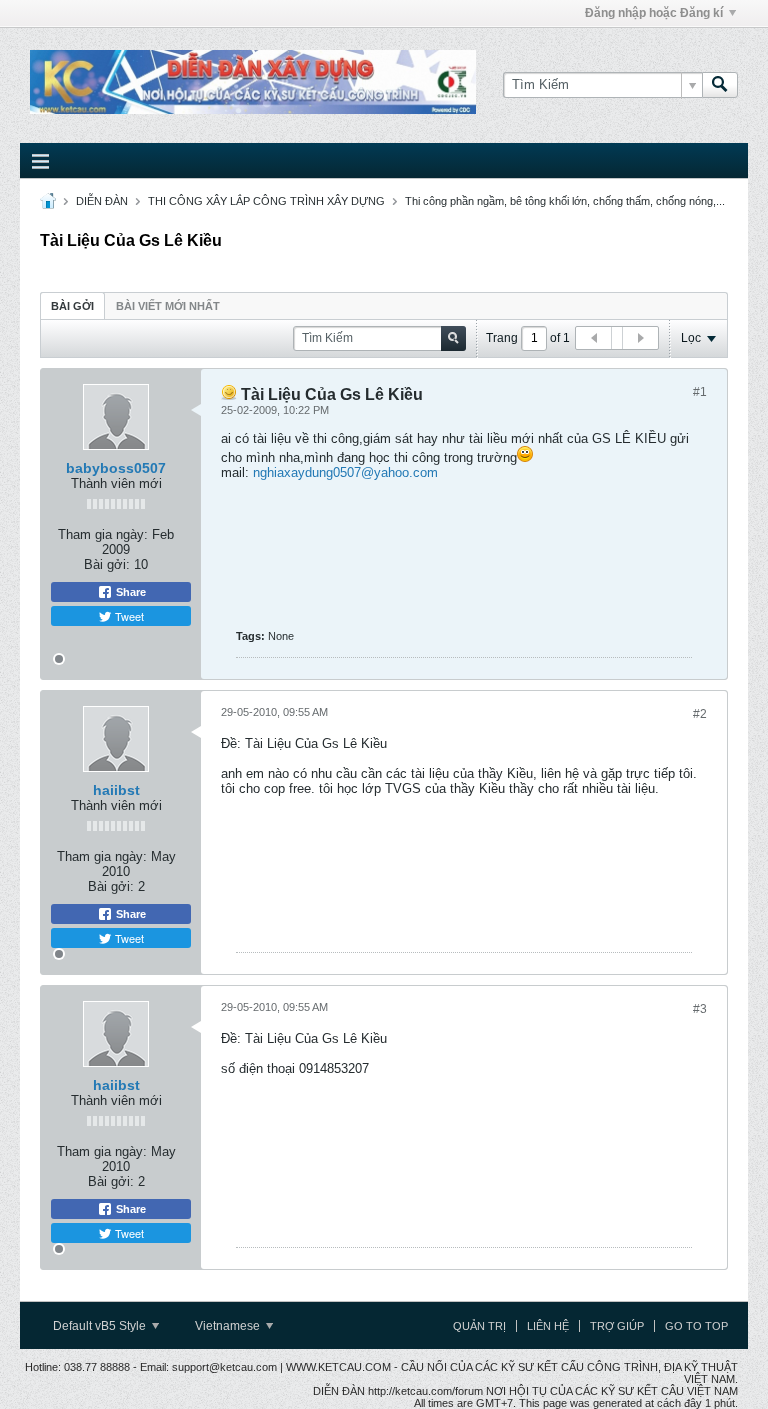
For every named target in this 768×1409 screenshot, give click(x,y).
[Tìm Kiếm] (720, 85)
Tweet (128, 616)
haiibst (116, 790)
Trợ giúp (617, 1326)
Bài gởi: (107, 564)
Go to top (696, 1326)
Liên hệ (548, 1326)
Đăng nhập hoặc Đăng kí (654, 13)
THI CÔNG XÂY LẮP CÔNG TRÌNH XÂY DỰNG (266, 201)
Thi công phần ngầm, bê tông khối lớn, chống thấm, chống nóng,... (565, 201)
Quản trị (479, 1326)
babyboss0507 (116, 468)
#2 (700, 714)
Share (129, 592)
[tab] (72, 305)
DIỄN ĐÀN (102, 201)
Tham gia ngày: (103, 534)
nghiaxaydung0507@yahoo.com (345, 472)
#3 (700, 1009)
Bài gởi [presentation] (72, 306)
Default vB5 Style (101, 1326)
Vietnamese (229, 1326)
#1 (700, 392)
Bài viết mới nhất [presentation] (168, 306)
